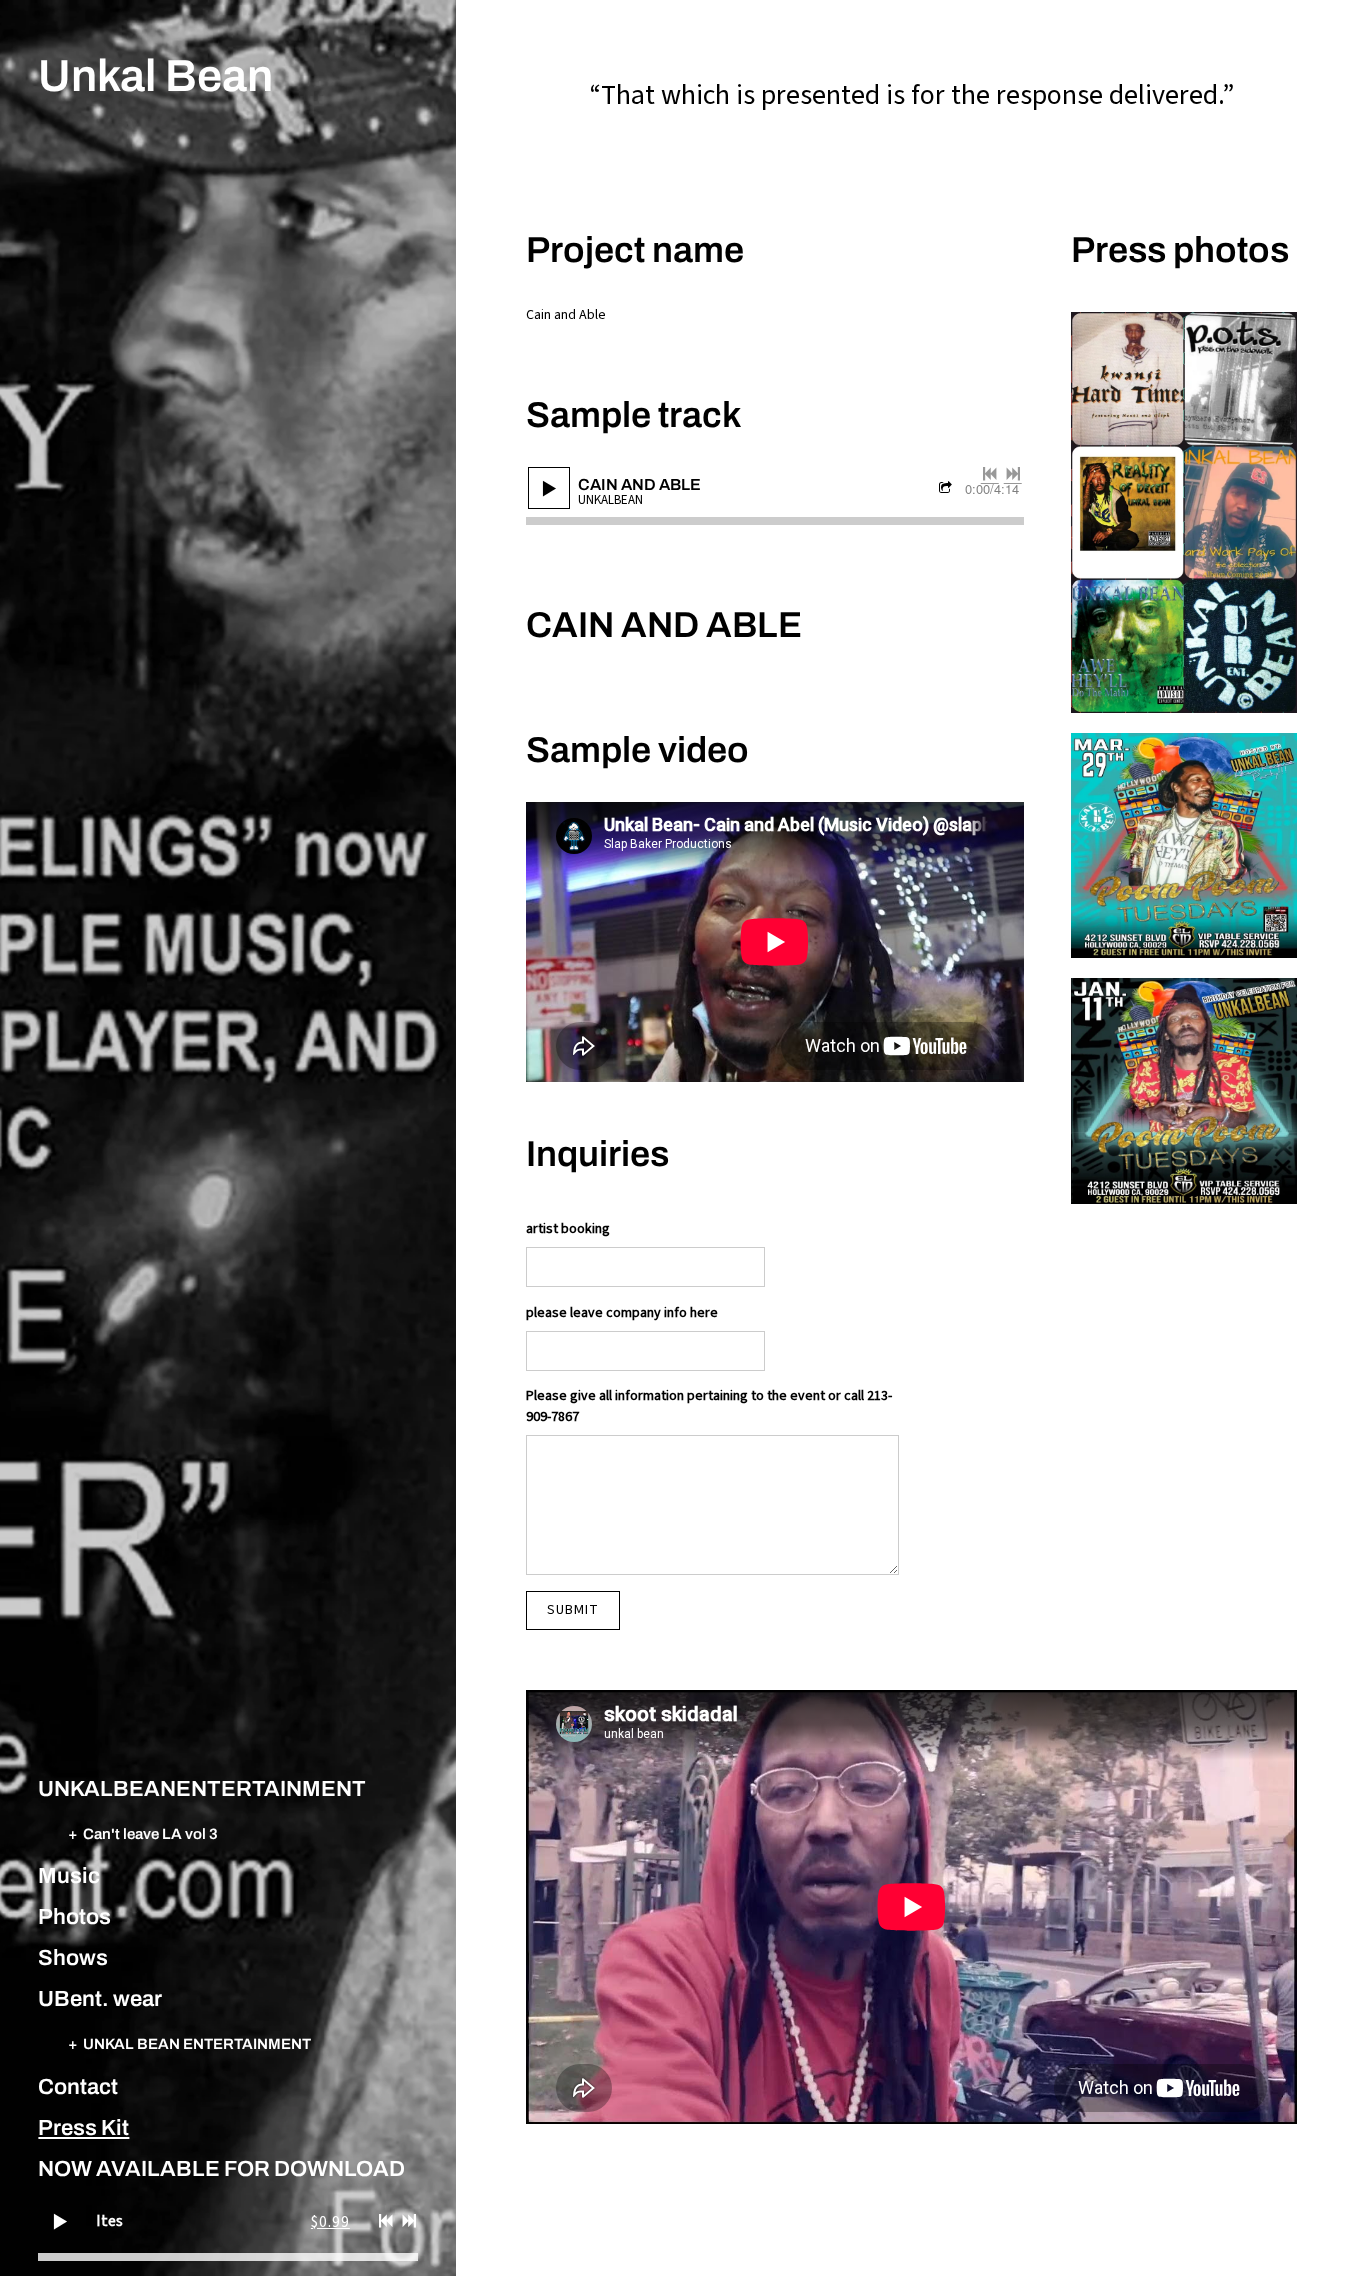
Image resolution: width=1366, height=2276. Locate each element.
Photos (74, 1917)
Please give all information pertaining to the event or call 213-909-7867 (709, 1406)
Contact (78, 2087)
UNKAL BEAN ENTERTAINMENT (197, 2043)
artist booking (568, 1229)
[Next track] (409, 2221)
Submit (573, 1610)
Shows (73, 1958)
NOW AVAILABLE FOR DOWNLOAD (221, 2169)
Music (69, 1876)
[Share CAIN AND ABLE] (948, 489)
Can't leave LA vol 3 (150, 1833)
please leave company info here (622, 1313)
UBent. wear (100, 1999)
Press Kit (83, 2128)
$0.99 (330, 2222)
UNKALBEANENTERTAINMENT (202, 1789)
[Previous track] (386, 2221)
